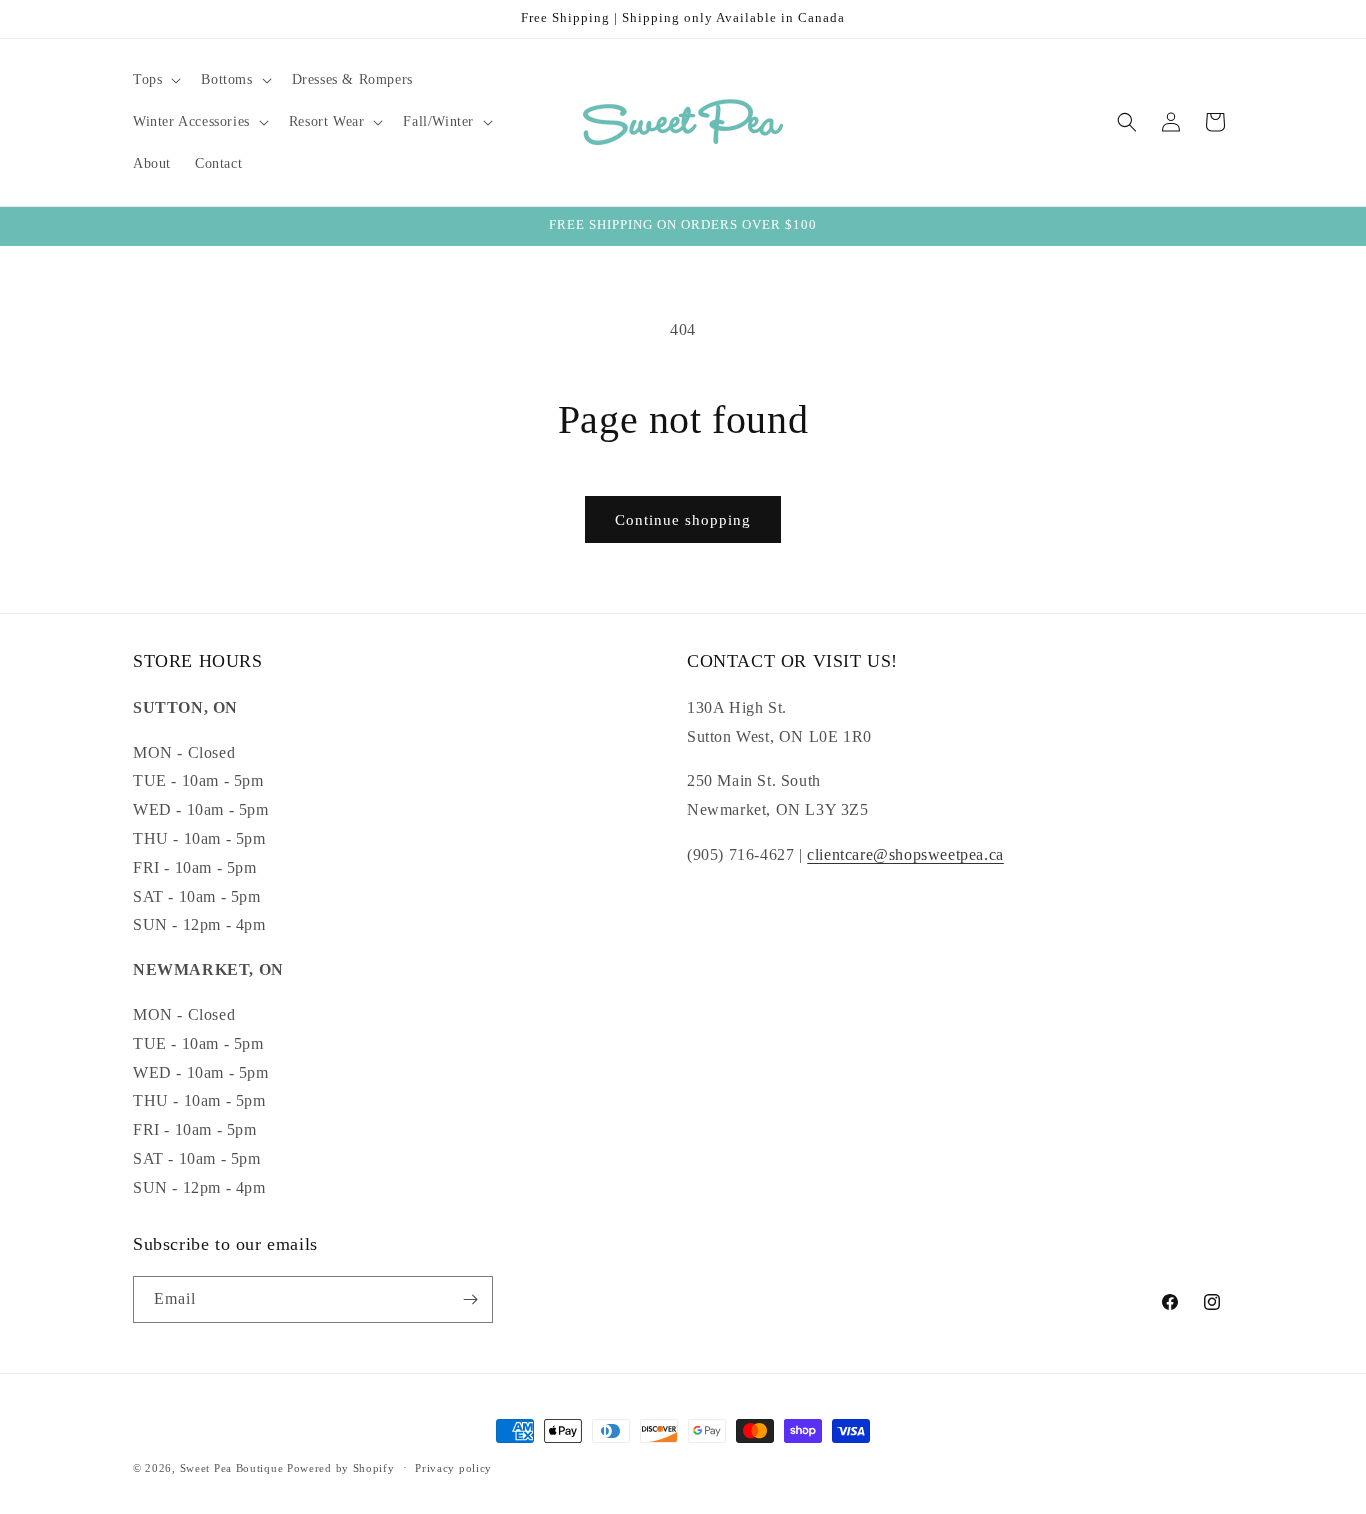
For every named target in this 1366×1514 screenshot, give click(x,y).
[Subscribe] (470, 1299)
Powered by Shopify (341, 1468)
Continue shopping (683, 520)
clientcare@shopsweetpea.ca (905, 854)
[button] (155, 80)
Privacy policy (453, 1468)
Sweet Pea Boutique (232, 1468)
